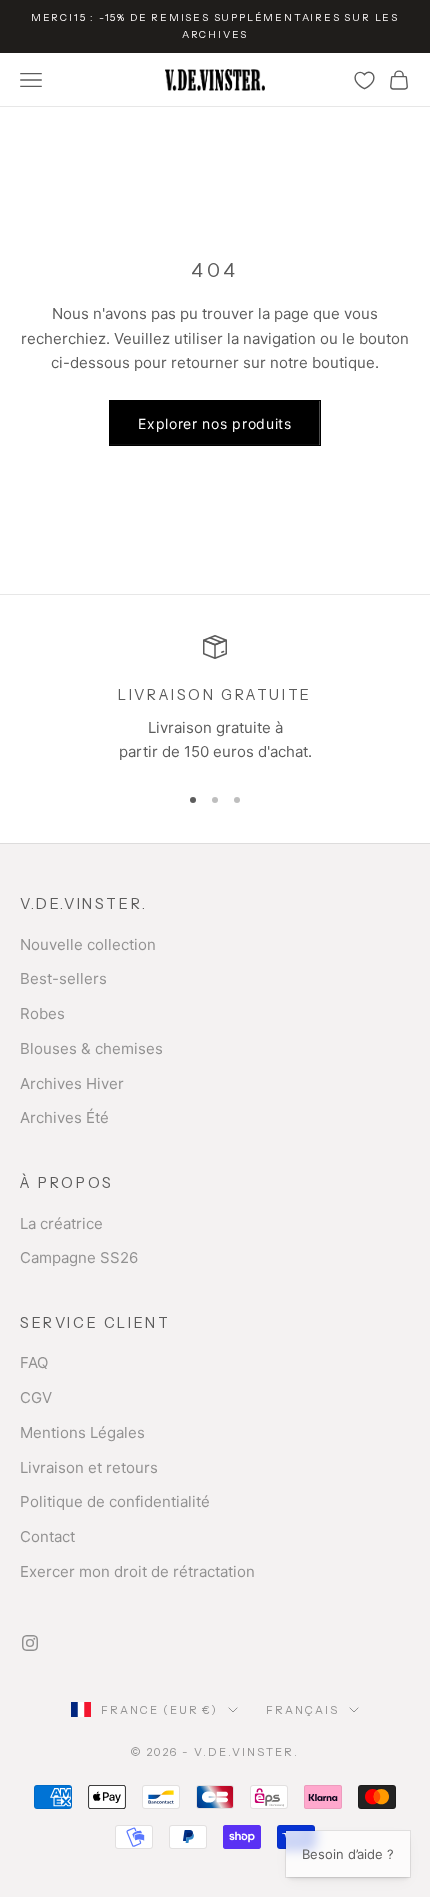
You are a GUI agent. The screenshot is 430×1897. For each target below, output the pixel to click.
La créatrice (61, 1223)
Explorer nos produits (215, 423)
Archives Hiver (72, 1083)
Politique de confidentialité (115, 1501)
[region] (215, 700)
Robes (42, 1013)
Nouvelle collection (88, 944)
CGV (36, 1397)
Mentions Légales (82, 1432)
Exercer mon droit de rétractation (137, 1571)
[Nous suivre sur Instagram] (30, 1643)
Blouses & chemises (91, 1048)
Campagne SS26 (79, 1257)
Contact (47, 1536)
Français (302, 1710)
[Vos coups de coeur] (364, 80)
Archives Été (64, 1117)
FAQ (34, 1362)
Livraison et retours (89, 1467)
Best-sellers (63, 978)
